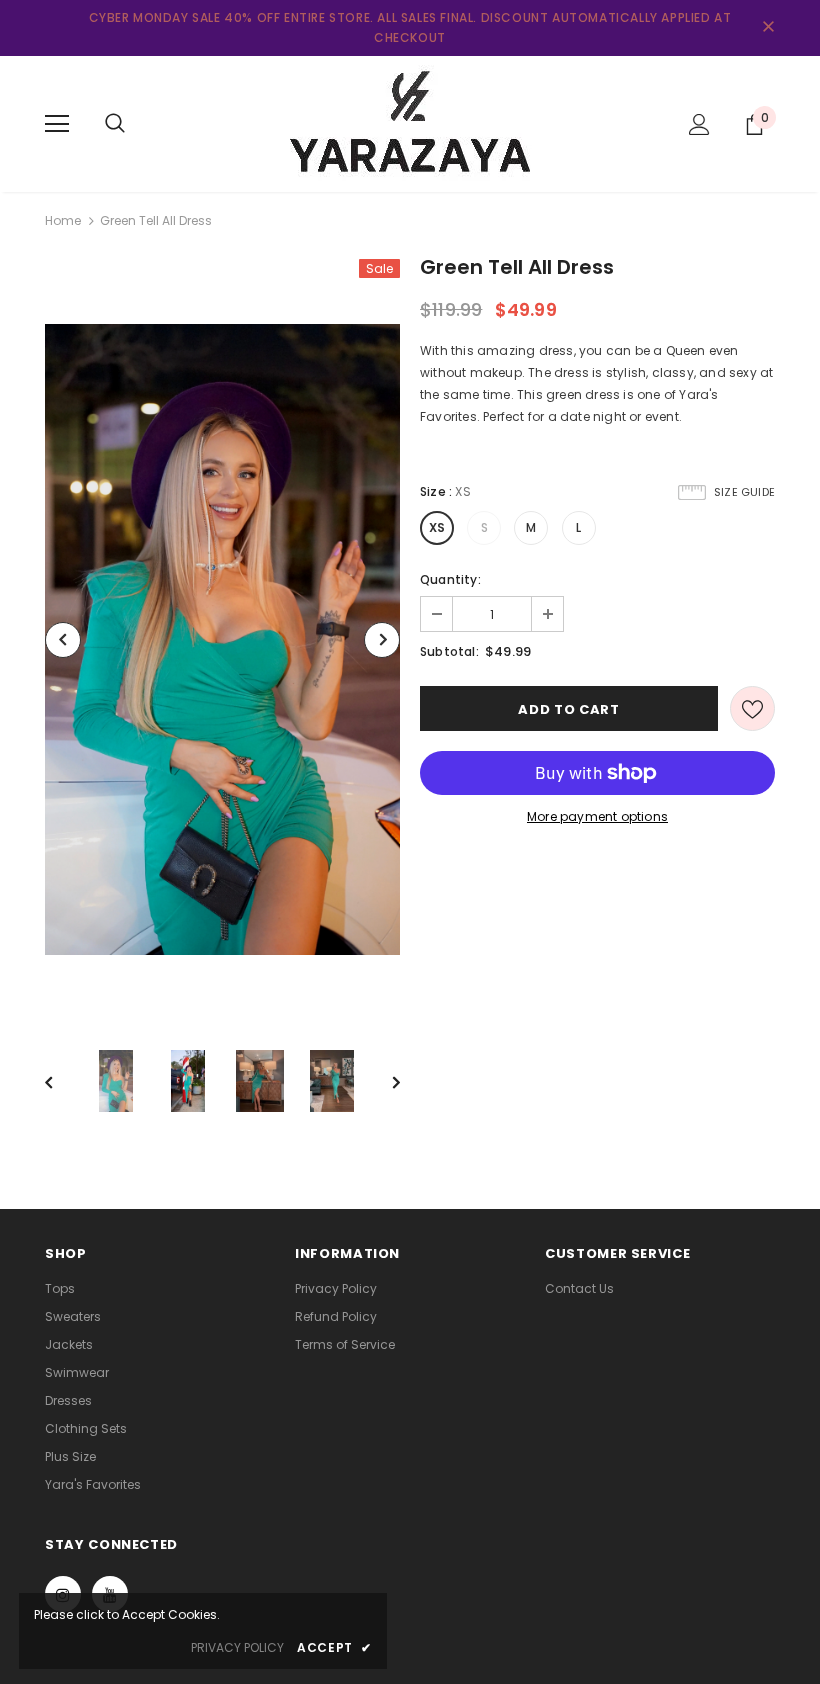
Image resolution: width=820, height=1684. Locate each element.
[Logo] (410, 123)
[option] (222, 639)
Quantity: (450, 579)
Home (63, 220)
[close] (768, 28)
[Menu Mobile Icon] (57, 124)
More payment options (597, 816)
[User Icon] (699, 124)
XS (437, 527)
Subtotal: (449, 651)
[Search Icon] (115, 124)
